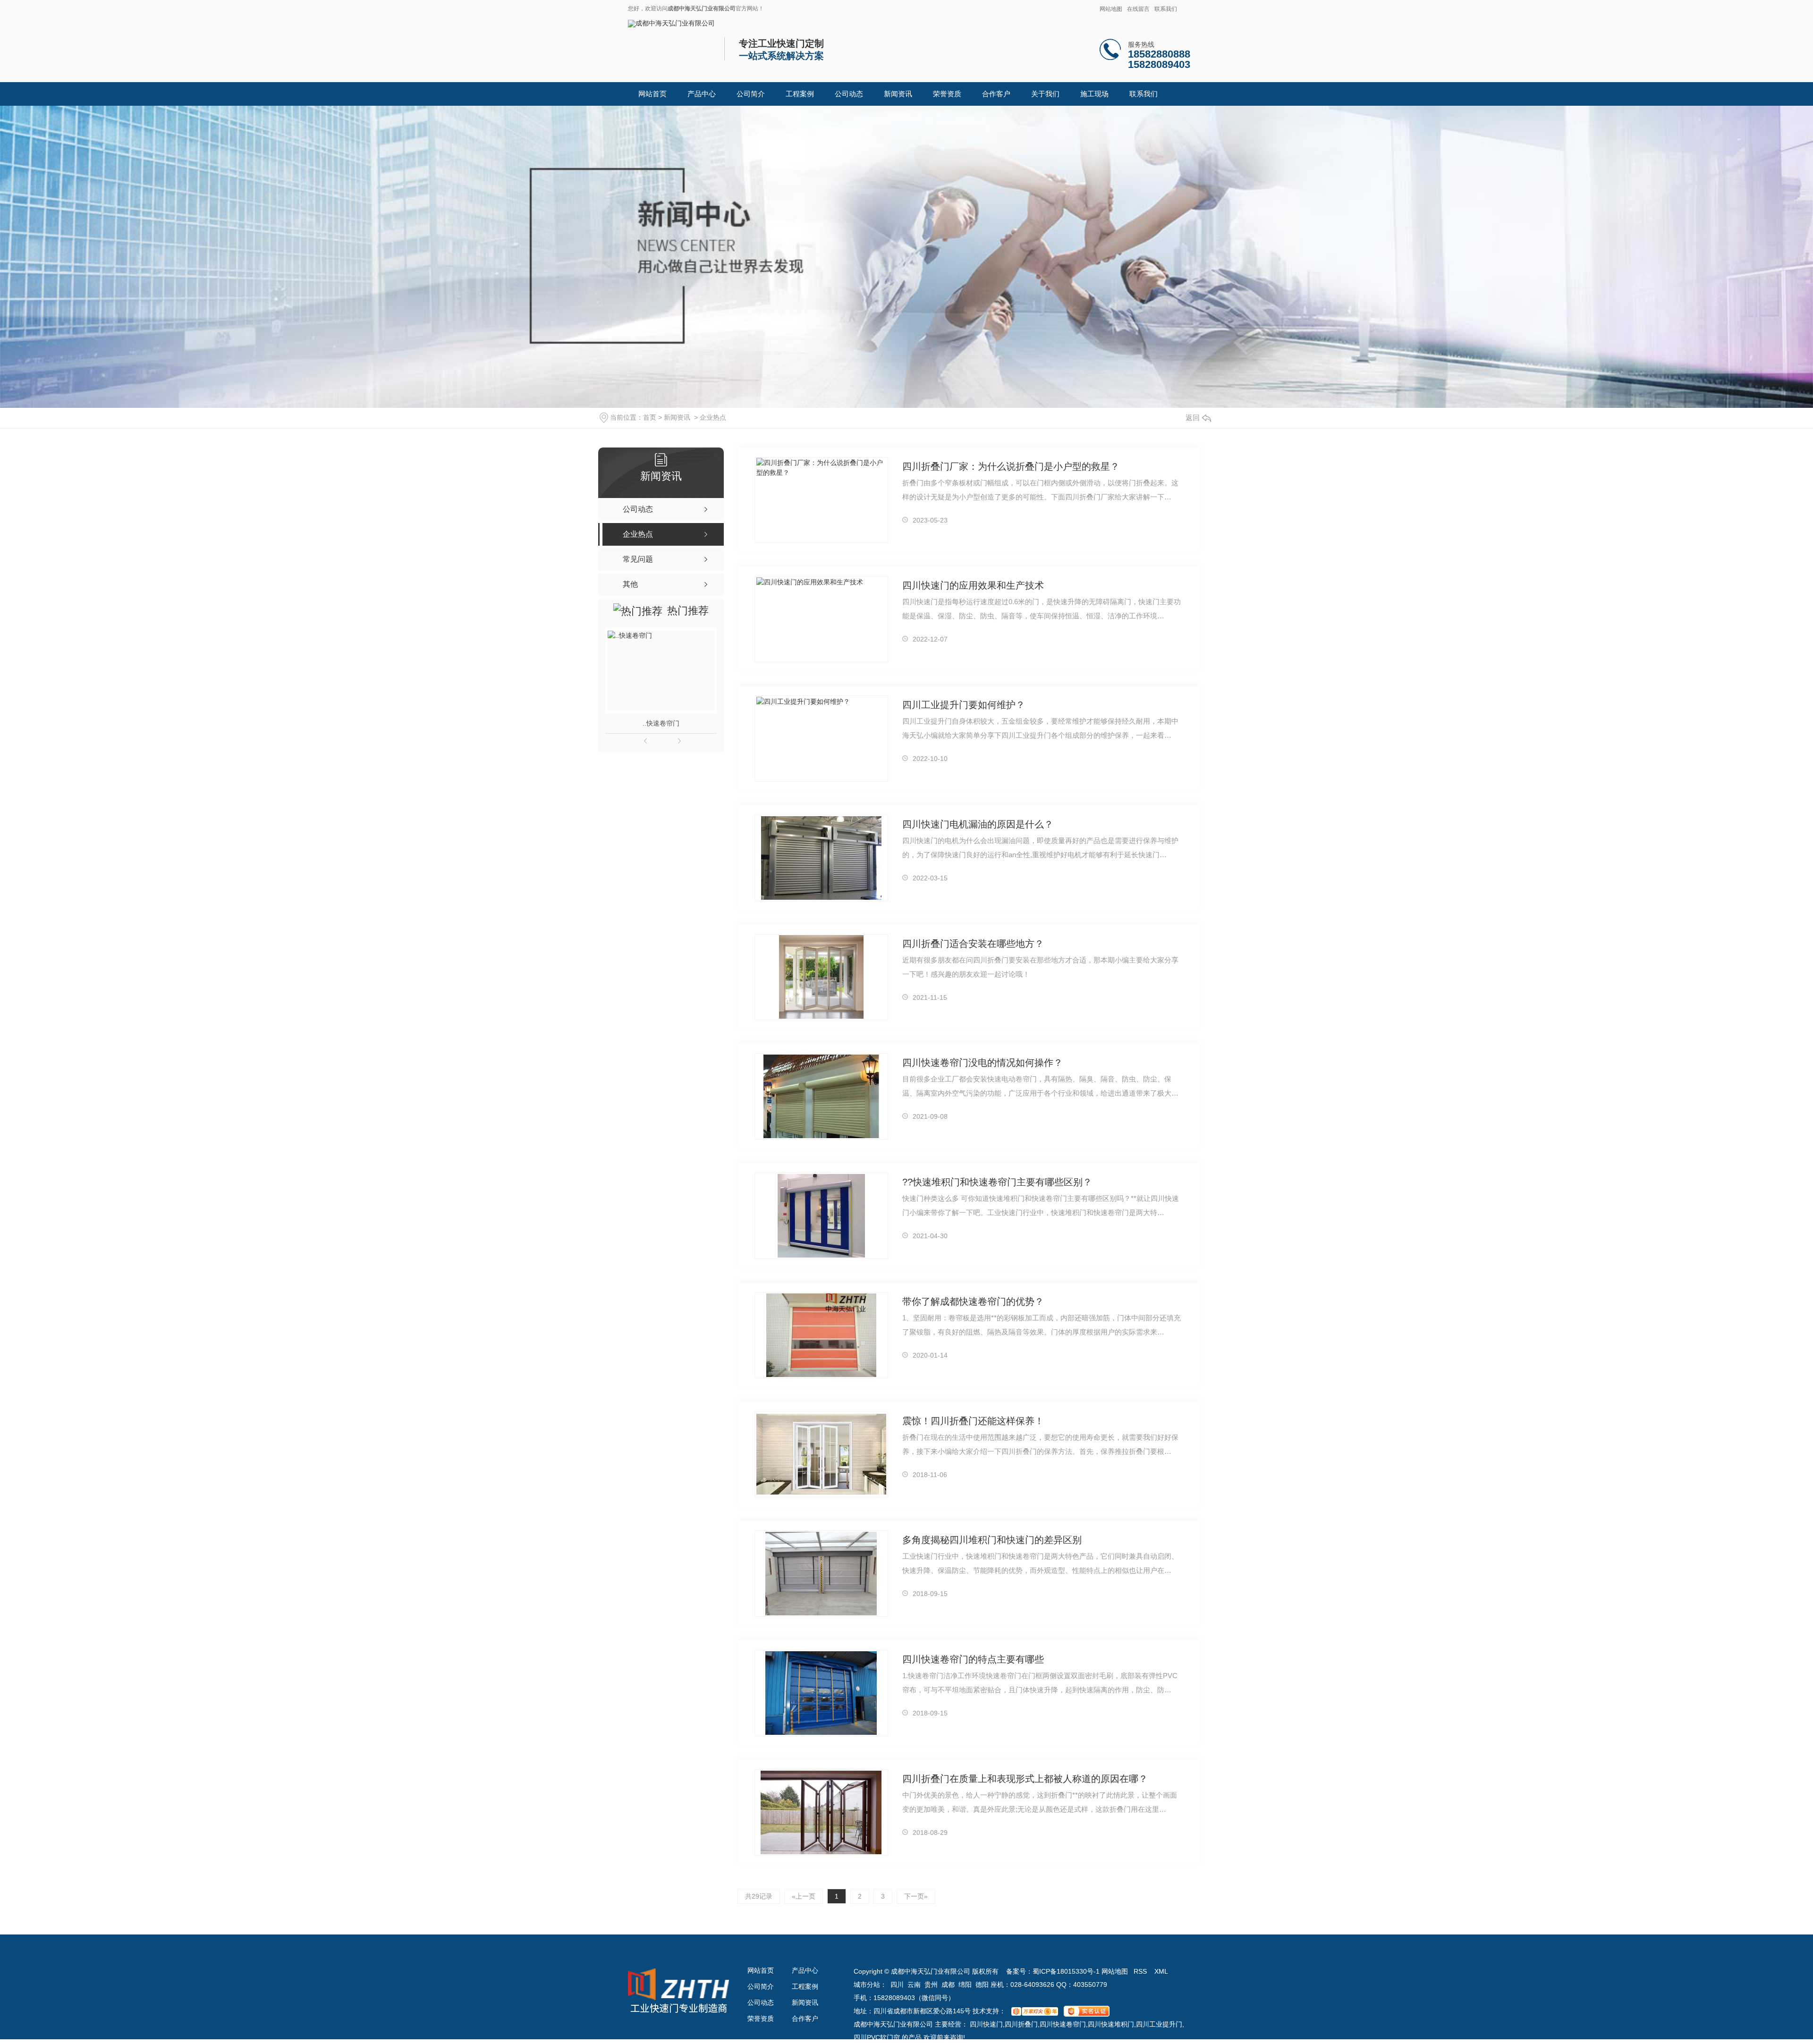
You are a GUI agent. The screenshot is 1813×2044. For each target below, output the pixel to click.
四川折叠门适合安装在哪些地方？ (973, 944)
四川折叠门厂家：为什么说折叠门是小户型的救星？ (1011, 466)
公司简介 (751, 94)
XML (1161, 1971)
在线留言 (1138, 9)
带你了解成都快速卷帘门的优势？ (973, 1301)
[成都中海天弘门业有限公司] (671, 23)
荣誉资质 (947, 94)
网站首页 (652, 94)
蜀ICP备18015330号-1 (1066, 1971)
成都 (948, 1985)
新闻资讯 (898, 94)
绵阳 (965, 1985)
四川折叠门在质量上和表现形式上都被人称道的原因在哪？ (1025, 1779)
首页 (650, 417)
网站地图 (1111, 9)
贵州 (931, 1985)
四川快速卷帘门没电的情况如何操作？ (983, 1063)
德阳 (982, 1985)
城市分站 (867, 1985)
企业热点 (713, 417)
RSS (1141, 1971)
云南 (914, 1985)
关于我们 (1045, 94)
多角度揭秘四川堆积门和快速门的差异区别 (992, 1540)
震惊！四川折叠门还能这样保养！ (973, 1421)
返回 (1193, 418)
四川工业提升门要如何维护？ (964, 705)
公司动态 (849, 94)
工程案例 (800, 94)
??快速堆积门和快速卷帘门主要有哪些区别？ (997, 1182)
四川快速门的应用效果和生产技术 (973, 585)
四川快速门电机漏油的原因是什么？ (978, 824)
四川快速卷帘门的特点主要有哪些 (973, 1659)
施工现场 (1094, 94)
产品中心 (702, 94)
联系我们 (1166, 9)
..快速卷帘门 (661, 723)
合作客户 (996, 94)
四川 (897, 1985)
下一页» (916, 1896)
